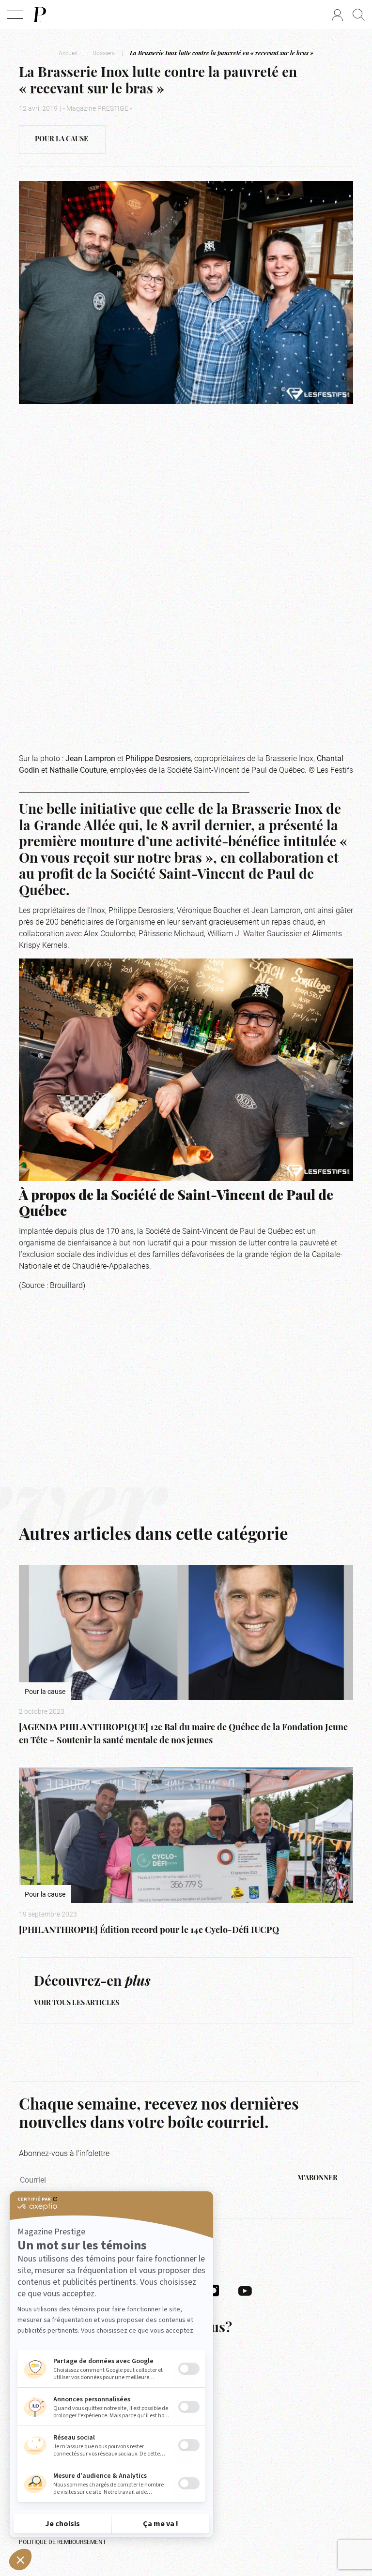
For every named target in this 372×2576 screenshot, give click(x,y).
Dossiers (104, 53)
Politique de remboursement (62, 2542)
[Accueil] (39, 15)
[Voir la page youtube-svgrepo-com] (245, 2290)
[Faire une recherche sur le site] (359, 15)
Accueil (68, 53)
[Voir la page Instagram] (214, 2290)
